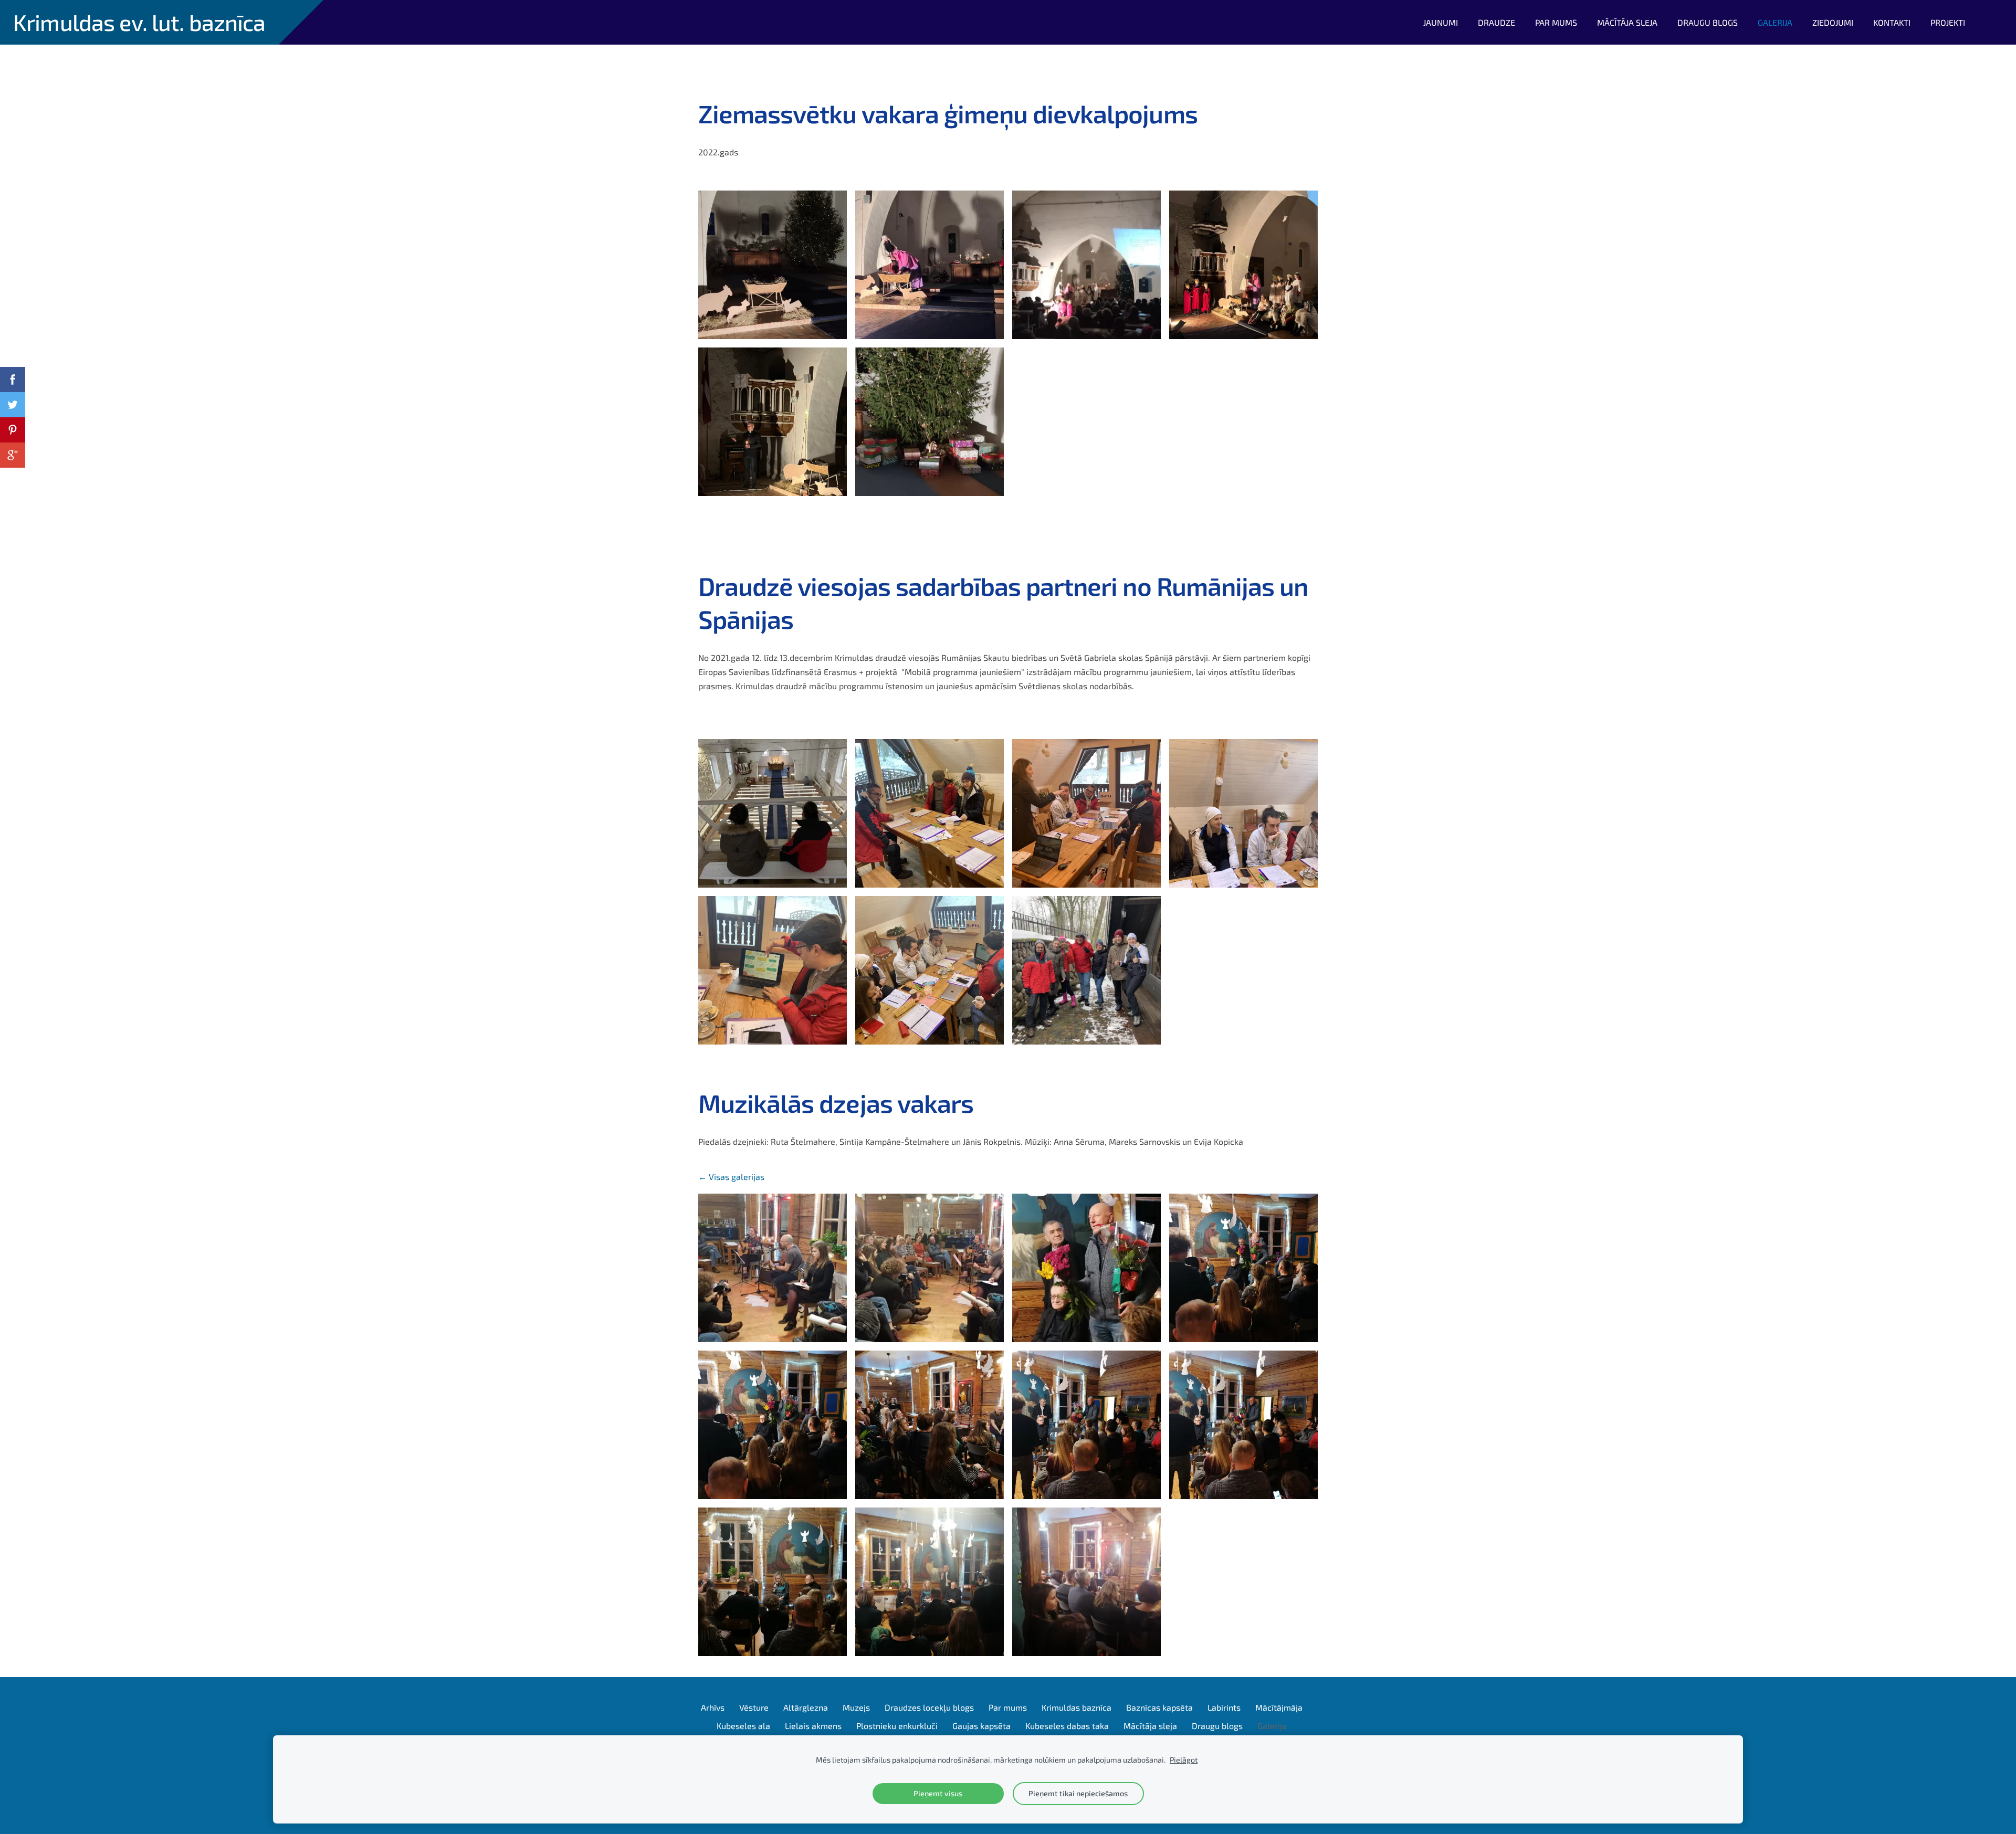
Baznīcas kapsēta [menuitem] (1159, 1707)
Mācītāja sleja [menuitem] (1627, 22)
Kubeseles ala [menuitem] (743, 1726)
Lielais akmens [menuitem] (813, 1726)
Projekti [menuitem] (1948, 22)
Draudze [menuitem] (1497, 22)
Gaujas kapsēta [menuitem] (981, 1726)
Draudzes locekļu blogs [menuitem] (929, 1707)
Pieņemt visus (938, 1793)
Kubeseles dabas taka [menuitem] (1067, 1726)
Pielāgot (1184, 1760)
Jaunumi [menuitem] (1441, 22)
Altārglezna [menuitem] (806, 1707)
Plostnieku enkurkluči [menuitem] (897, 1726)
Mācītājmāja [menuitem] (1279, 1707)
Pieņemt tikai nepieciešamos (1078, 1793)
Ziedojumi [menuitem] (1833, 22)
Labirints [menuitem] (1224, 1707)
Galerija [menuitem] (1775, 22)
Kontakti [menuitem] (1892, 22)
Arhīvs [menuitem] (713, 1707)
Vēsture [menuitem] (754, 1707)
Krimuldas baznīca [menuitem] (1077, 1707)
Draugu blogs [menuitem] (1708, 22)
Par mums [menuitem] (1556, 22)
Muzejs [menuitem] (856, 1707)
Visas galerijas (737, 1177)
